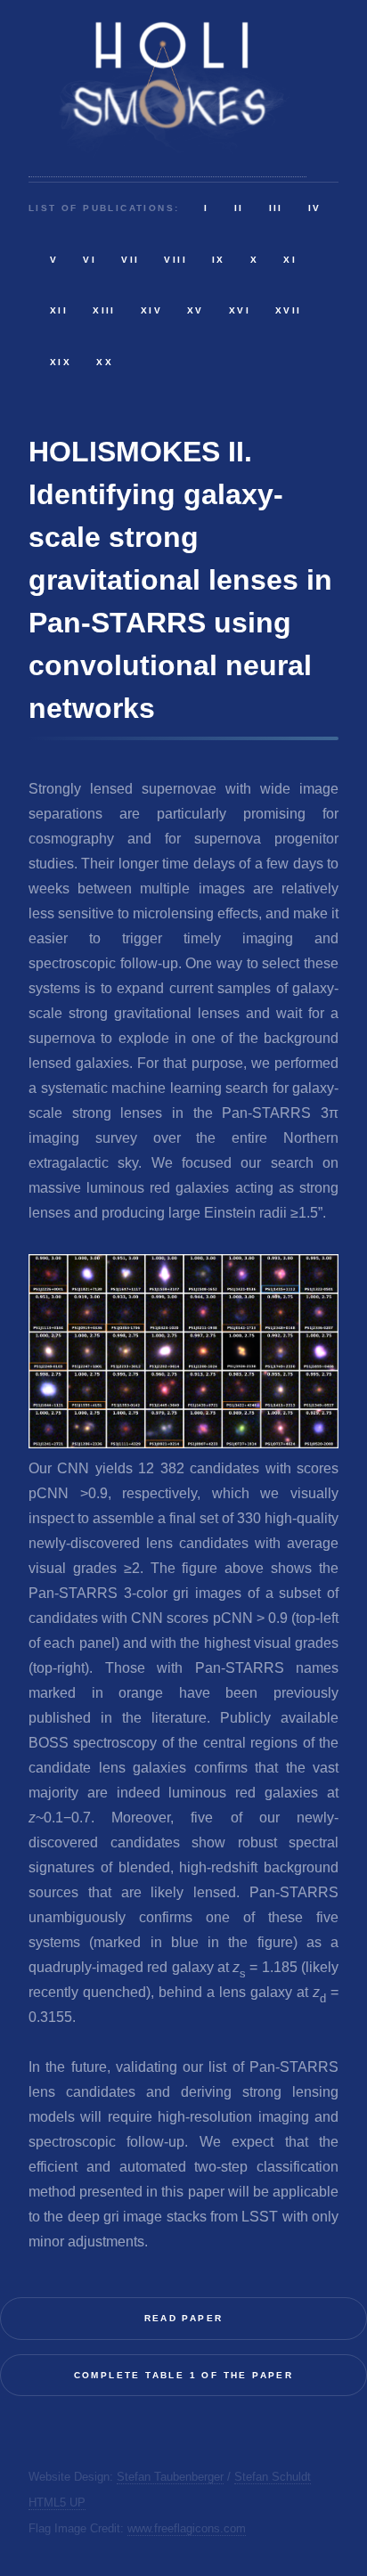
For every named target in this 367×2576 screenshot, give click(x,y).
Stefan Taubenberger (170, 2477)
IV (315, 208)
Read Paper (184, 2318)
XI (290, 260)
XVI (240, 310)
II (239, 208)
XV (196, 310)
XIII (104, 310)
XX (105, 362)
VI (90, 260)
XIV (151, 310)
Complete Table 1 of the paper (184, 2375)
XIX (61, 362)
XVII (289, 310)
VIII (175, 260)
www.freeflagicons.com (187, 2528)
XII (59, 310)
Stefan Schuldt (273, 2477)
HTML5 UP (57, 2503)
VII (130, 260)
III (276, 208)
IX (219, 260)
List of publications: (104, 208)
